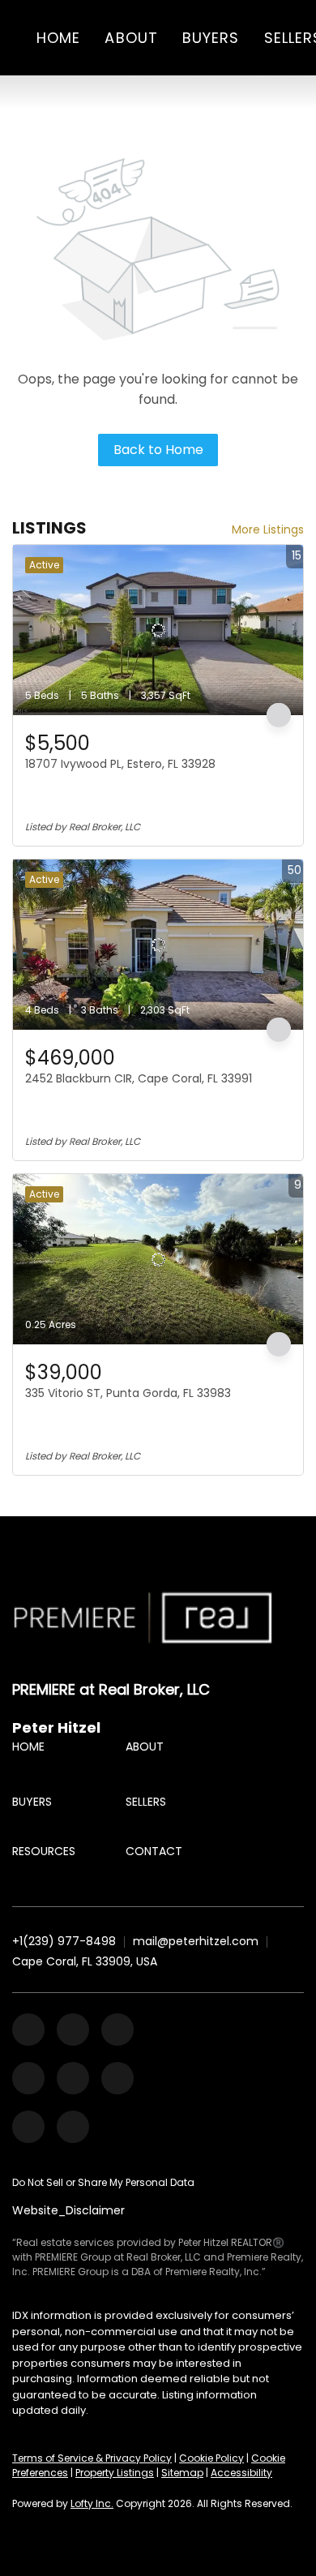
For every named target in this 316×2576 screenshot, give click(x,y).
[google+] (73, 2127)
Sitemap (182, 2473)
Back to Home (158, 450)
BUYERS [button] (211, 38)
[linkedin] (73, 2030)
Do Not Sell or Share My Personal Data (103, 2182)
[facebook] (28, 2030)
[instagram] (28, 2078)
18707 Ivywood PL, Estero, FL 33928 (120, 764)
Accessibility (241, 2473)
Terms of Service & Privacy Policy (92, 2458)
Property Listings (115, 2473)
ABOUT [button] (131, 38)
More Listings (268, 529)
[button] (32, 1751)
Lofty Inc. (92, 2503)
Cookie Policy (211, 2458)
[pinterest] (28, 2127)
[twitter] (117, 2030)
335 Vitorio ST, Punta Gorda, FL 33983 (128, 1393)
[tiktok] (117, 2078)
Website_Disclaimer (68, 2210)
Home (58, 38)
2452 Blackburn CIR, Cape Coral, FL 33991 (139, 1078)
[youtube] (73, 2078)
